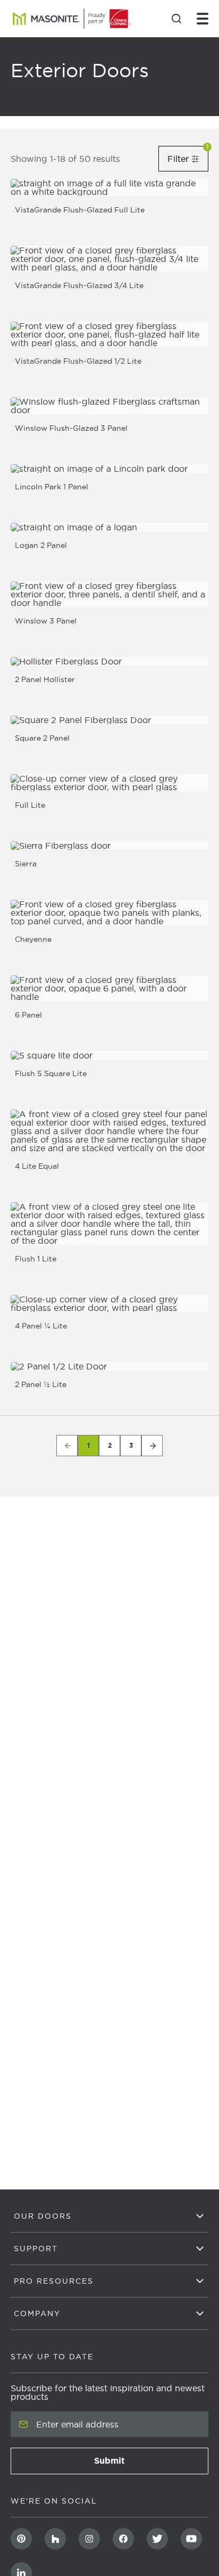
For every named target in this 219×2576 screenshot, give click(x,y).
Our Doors (43, 2216)
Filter (188, 158)
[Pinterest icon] (21, 2539)
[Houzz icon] (55, 2539)
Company (37, 2314)
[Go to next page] (152, 1446)
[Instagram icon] (89, 2539)
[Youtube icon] (191, 2539)
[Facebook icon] (123, 2539)
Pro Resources (54, 2281)
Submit (141, 2464)
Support (36, 2249)
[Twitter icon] (157, 2539)
